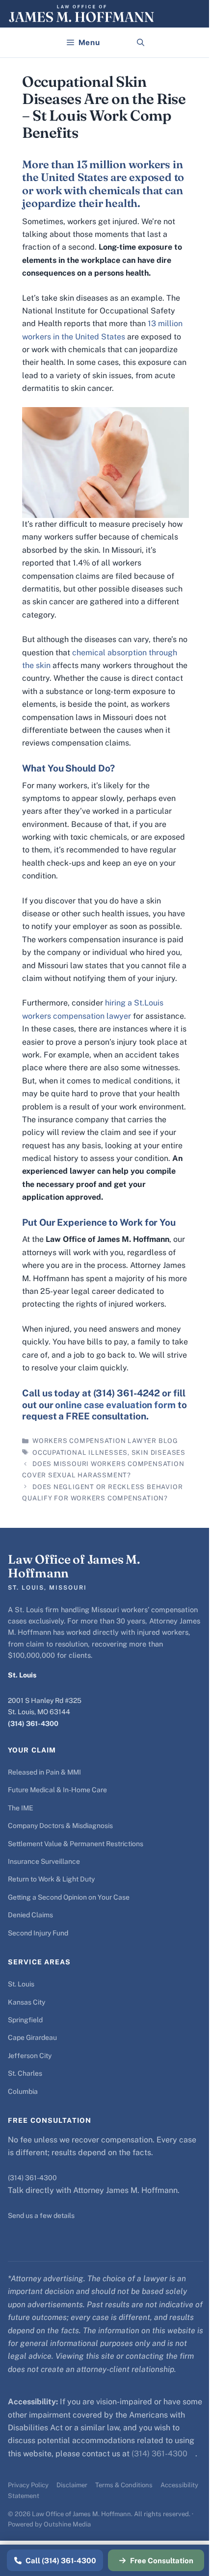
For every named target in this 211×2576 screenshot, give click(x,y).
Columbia (23, 2091)
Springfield (25, 2020)
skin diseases (158, 1453)
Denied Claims (30, 1915)
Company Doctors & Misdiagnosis (60, 1826)
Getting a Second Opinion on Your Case (69, 1897)
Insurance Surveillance (44, 1861)
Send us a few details (41, 2215)
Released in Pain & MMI (44, 1772)
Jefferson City (30, 2056)
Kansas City (26, 2002)
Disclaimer (72, 2485)
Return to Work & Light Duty (51, 1879)
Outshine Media (67, 2524)
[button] (141, 43)
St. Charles (25, 2073)
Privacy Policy (28, 2485)
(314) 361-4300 (33, 1724)
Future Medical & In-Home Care (57, 1790)
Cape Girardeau (32, 2037)
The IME (21, 1808)
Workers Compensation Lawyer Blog (105, 1441)
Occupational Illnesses (80, 1453)
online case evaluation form (115, 1405)
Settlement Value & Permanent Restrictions (76, 1844)
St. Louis (21, 1984)
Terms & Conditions (124, 2485)
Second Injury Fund (38, 1933)
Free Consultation (162, 2561)
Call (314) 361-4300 (61, 2561)
